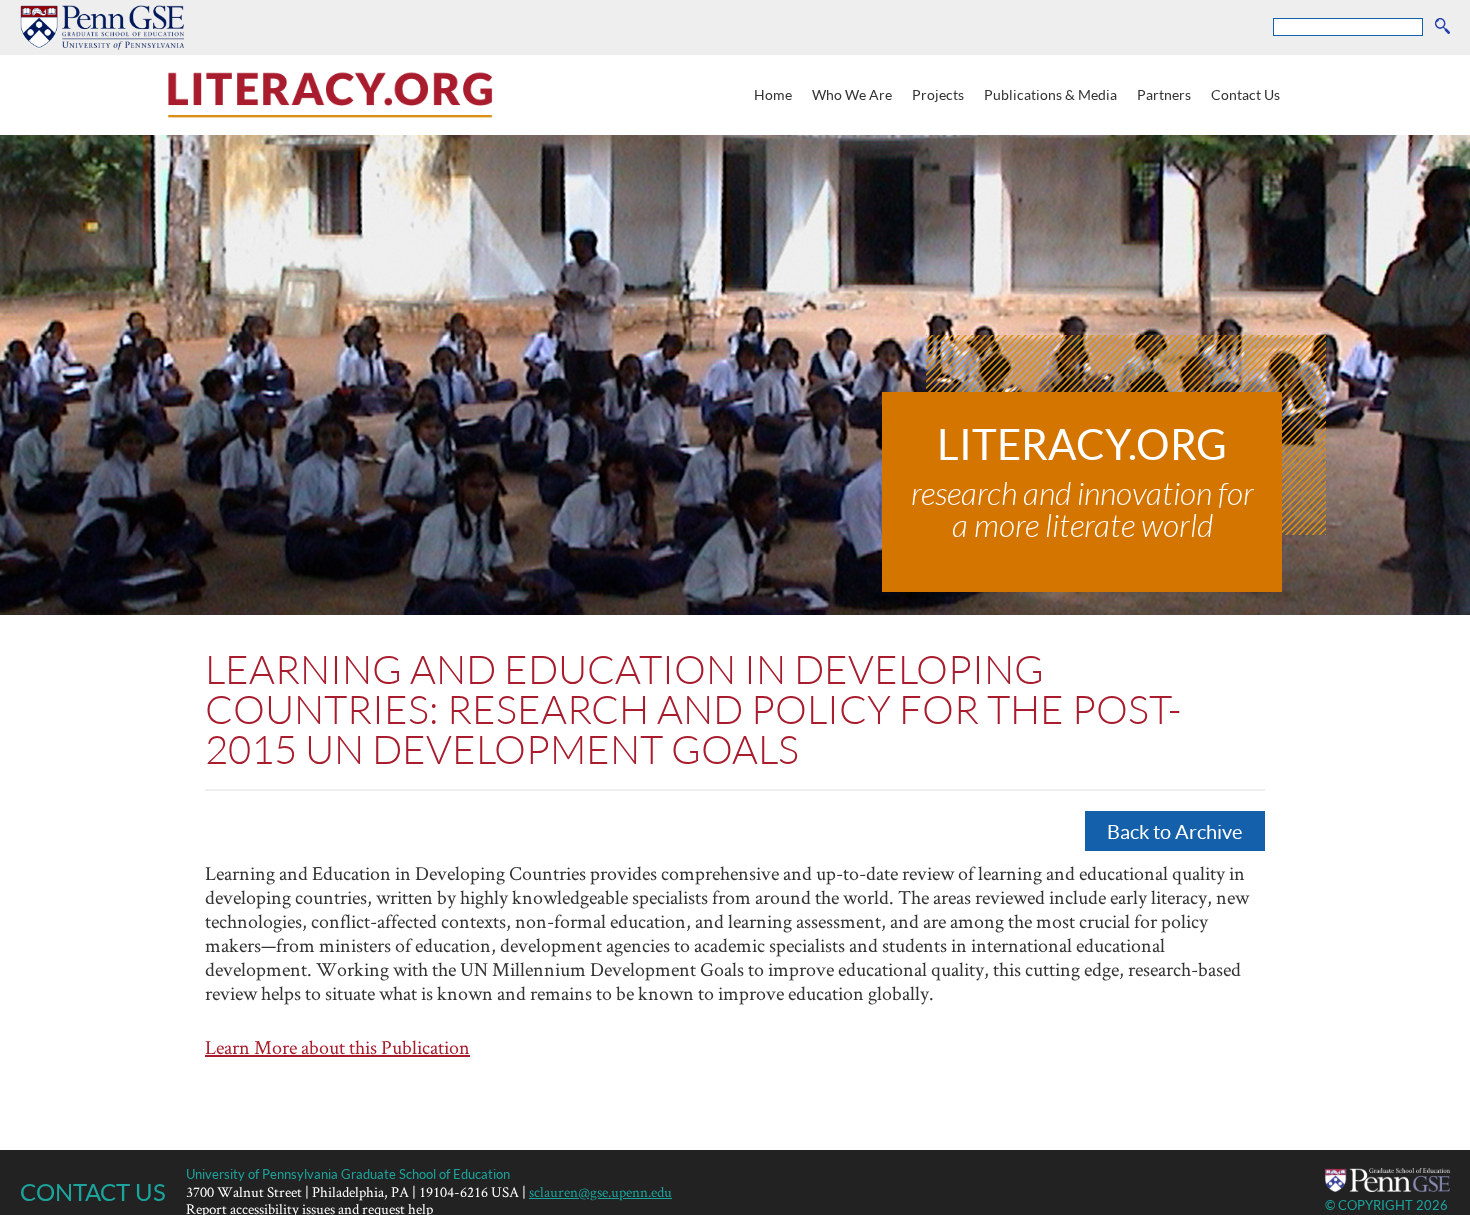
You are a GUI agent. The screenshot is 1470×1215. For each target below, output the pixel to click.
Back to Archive (1174, 831)
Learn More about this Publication (337, 1047)
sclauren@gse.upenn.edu (600, 1191)
